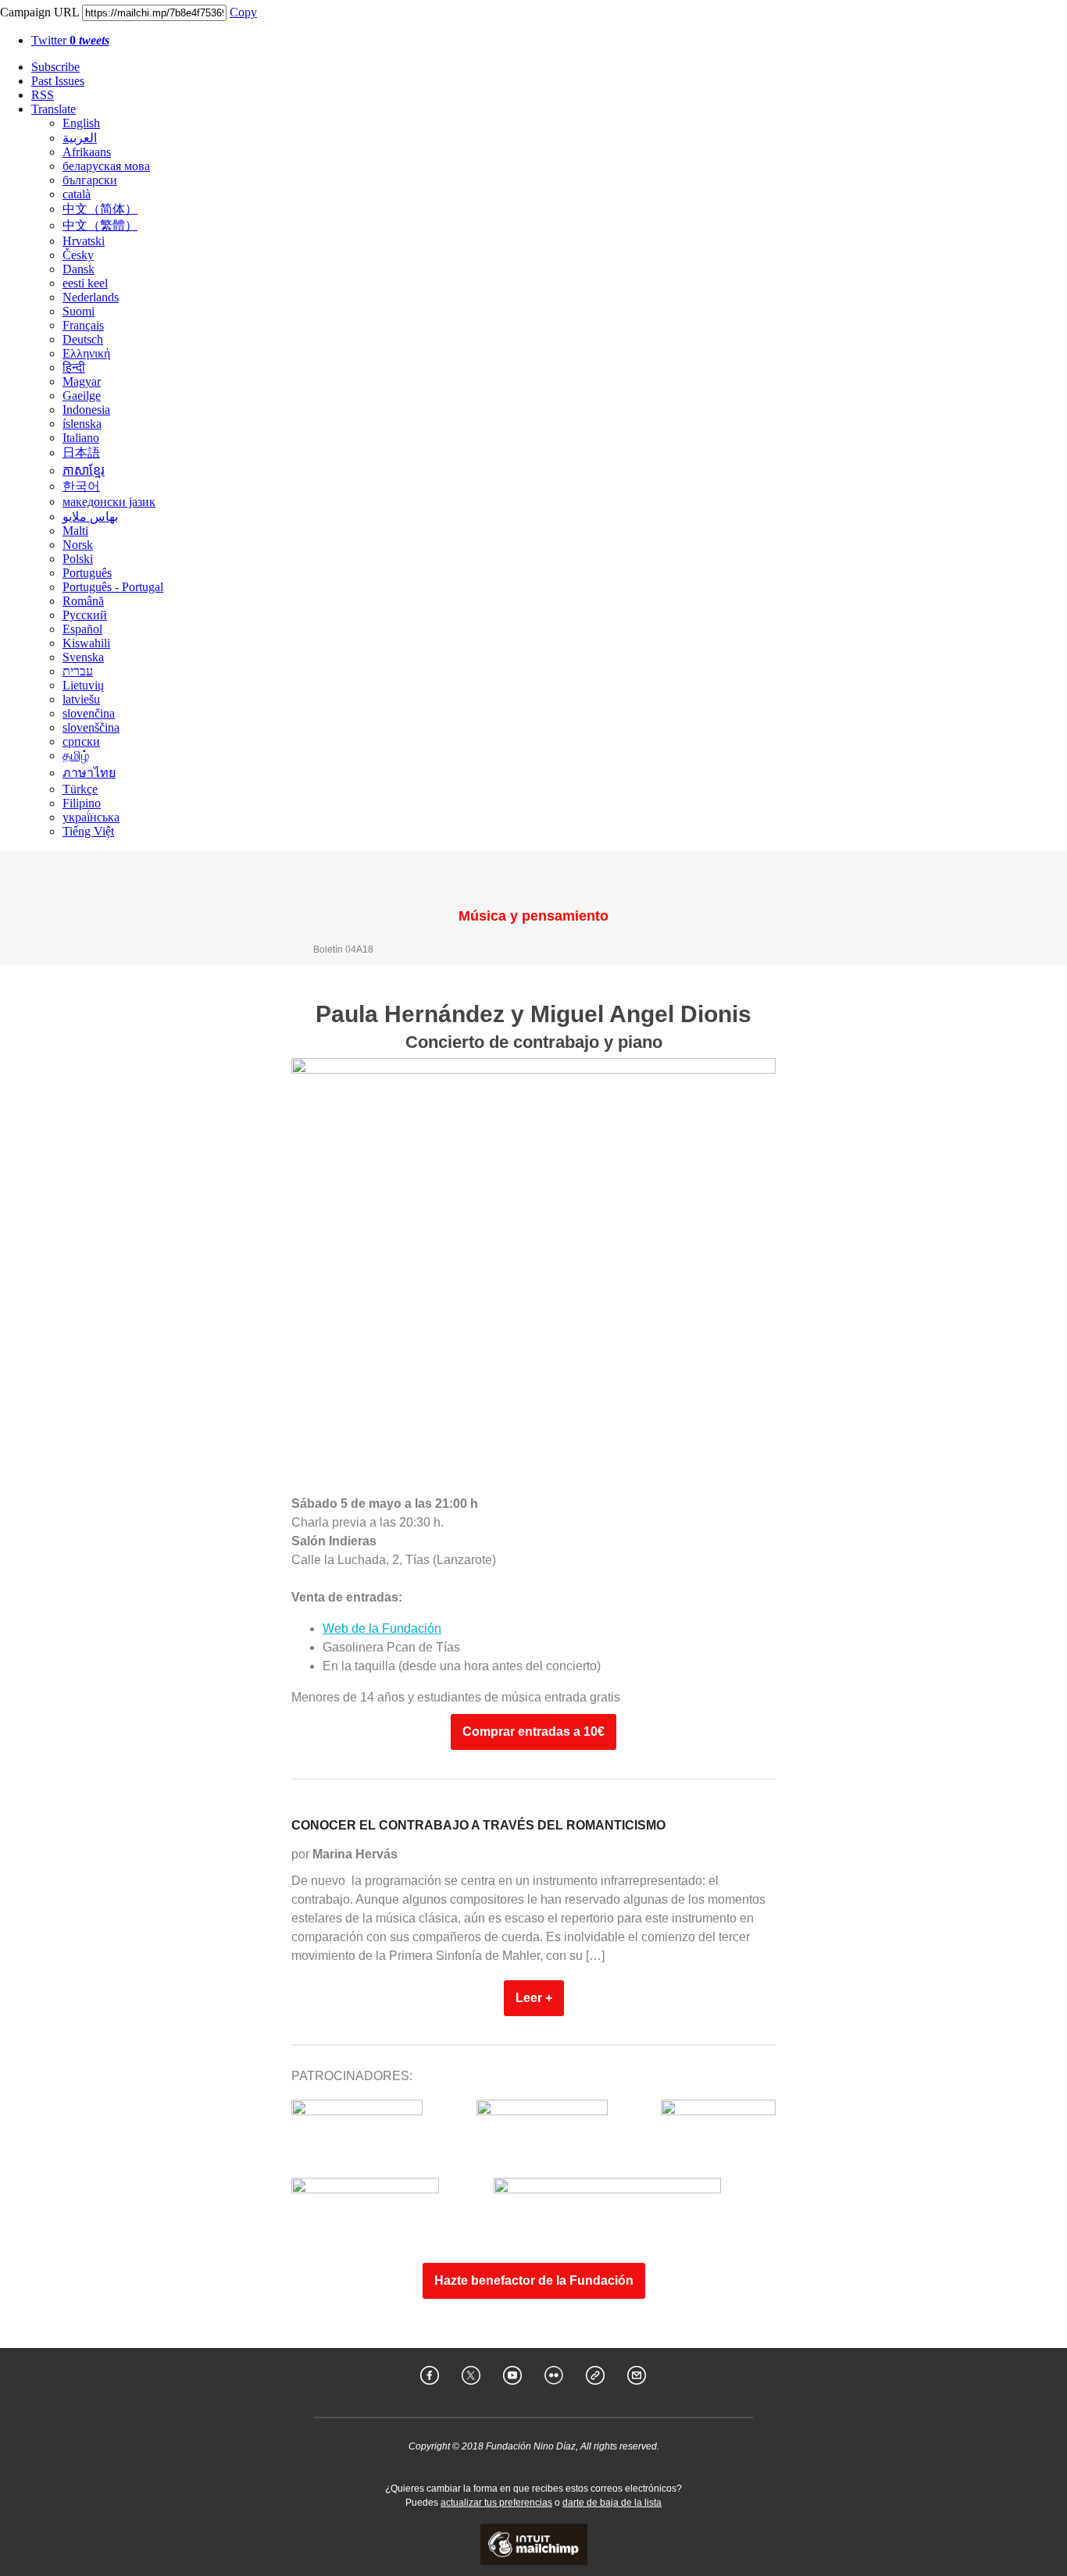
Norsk (78, 545)
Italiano (81, 438)
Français (83, 325)
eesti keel (85, 283)
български (90, 180)
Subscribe (55, 67)
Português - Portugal (113, 587)
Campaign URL (39, 12)
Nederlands (91, 297)
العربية (80, 138)
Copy (243, 12)
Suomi (79, 311)
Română (83, 601)
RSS (43, 95)
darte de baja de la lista (612, 2503)
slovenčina (89, 713)
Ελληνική (86, 353)
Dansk (79, 269)
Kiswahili (86, 643)
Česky (78, 255)
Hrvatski (84, 241)
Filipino (82, 803)
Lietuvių (83, 685)
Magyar (82, 381)
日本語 (81, 452)
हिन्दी (74, 367)
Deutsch (83, 339)
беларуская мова (106, 166)
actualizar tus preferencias (496, 2503)
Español (82, 629)
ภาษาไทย (89, 773)
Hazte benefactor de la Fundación (534, 2281)
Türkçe (80, 789)
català (77, 194)
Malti (75, 531)
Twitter (70, 40)
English (81, 123)
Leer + (534, 1998)
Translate (54, 109)
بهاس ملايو (90, 517)
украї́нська (91, 817)
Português (87, 573)
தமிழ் (76, 755)
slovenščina (91, 727)
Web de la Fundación (382, 1628)
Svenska (83, 657)
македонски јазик (109, 502)
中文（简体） (100, 209)
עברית (78, 671)
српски (81, 741)
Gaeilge (82, 395)
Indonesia (86, 410)
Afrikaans (87, 152)
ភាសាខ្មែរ (84, 470)
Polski (78, 559)
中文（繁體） (100, 225)
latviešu (81, 699)
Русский (85, 615)
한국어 (81, 486)
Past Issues (58, 81)
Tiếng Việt (88, 831)
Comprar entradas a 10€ (533, 1732)
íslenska (82, 424)
